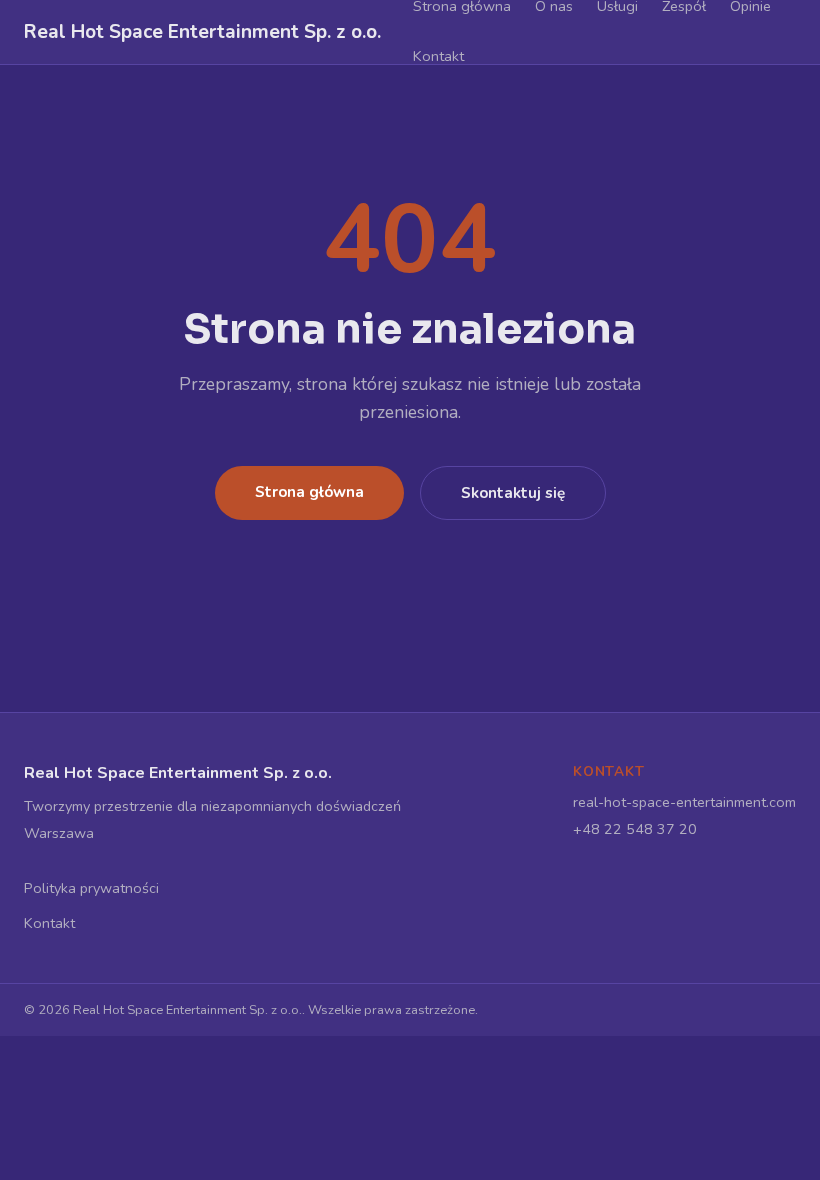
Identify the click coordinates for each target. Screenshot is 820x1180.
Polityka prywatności (91, 888)
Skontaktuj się (513, 493)
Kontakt (438, 56)
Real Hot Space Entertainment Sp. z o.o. (202, 32)
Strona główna (309, 492)
